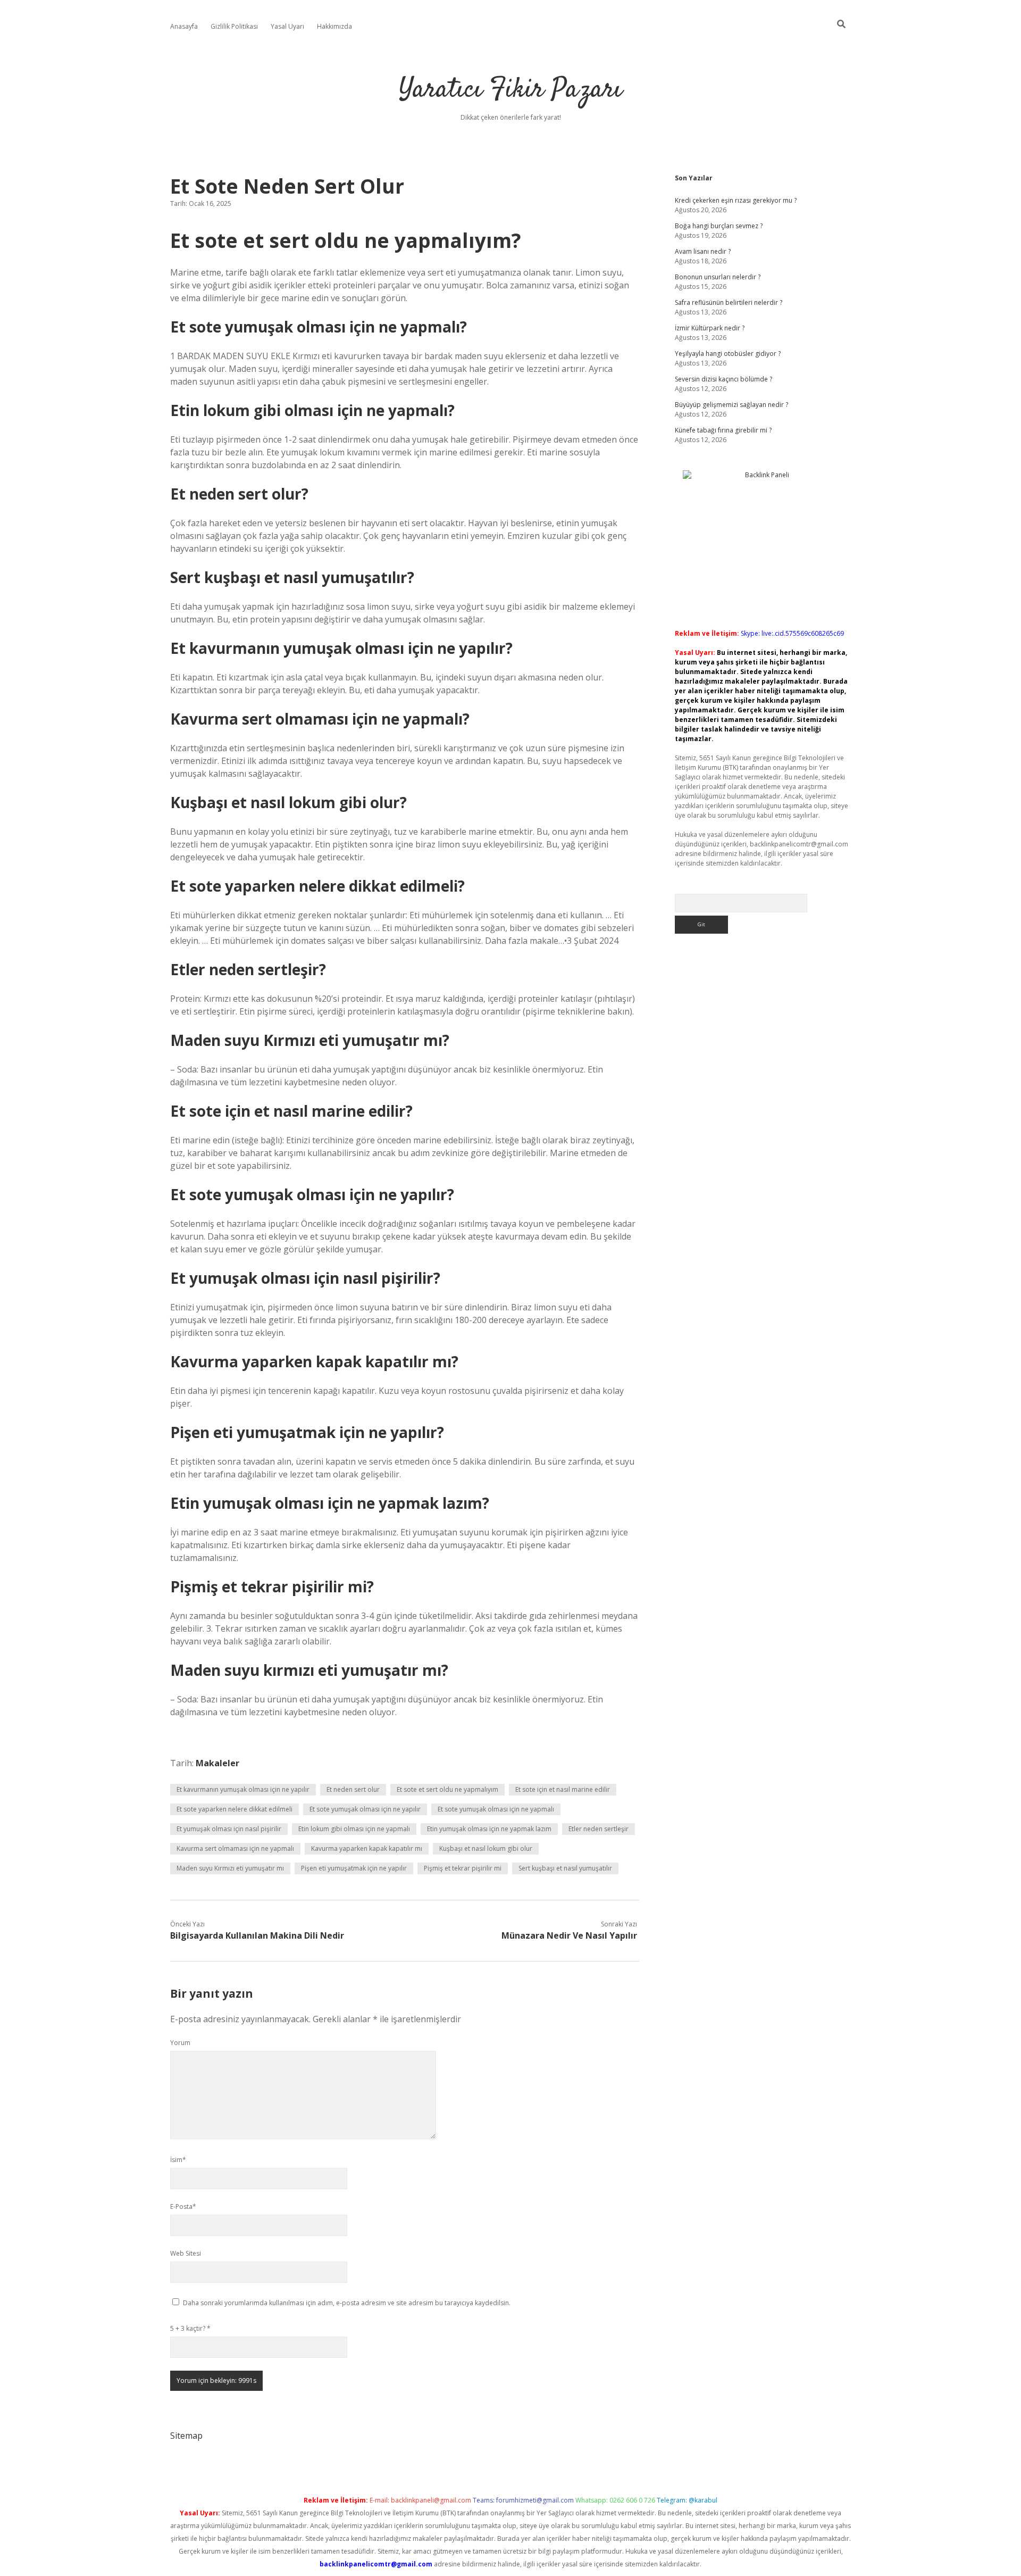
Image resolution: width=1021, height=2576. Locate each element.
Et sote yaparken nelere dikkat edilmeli (235, 1809)
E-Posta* (183, 2207)
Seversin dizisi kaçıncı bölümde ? (723, 379)
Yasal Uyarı (287, 26)
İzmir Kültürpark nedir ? (710, 328)
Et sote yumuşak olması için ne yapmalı (496, 1809)
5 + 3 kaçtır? (190, 2328)
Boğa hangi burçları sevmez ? (719, 226)
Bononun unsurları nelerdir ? (718, 277)
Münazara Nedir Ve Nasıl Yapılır (569, 1935)
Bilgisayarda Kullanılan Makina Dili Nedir (257, 1935)
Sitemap (186, 2436)
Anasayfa (184, 26)
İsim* (178, 2160)
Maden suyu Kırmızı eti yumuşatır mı (230, 1868)
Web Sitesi (186, 2253)
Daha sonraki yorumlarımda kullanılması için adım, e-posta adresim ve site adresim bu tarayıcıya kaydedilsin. (347, 2303)
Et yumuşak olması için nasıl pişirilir (229, 1829)
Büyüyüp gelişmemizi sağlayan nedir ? (731, 405)
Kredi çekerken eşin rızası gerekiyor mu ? (736, 200)
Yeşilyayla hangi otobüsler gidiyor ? (728, 354)
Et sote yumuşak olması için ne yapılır (365, 1809)
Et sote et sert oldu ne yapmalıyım (447, 1789)
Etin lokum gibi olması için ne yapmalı (354, 1829)
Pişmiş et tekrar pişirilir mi (463, 1868)
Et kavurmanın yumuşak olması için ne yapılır (243, 1789)
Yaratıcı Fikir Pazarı (510, 90)
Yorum (180, 2043)
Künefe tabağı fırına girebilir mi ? (723, 430)
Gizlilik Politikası (234, 26)
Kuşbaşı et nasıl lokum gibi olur (486, 1848)
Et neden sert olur (353, 1789)
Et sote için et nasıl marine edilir (563, 1789)
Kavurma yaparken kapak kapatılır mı (367, 1848)
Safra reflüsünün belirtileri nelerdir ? (729, 302)
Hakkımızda (334, 26)
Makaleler (217, 1763)
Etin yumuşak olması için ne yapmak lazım (489, 1829)
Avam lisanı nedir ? (703, 251)
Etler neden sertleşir (599, 1829)
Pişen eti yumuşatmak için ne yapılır (354, 1868)
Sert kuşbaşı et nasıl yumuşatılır (565, 1868)
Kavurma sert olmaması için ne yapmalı (235, 1848)
